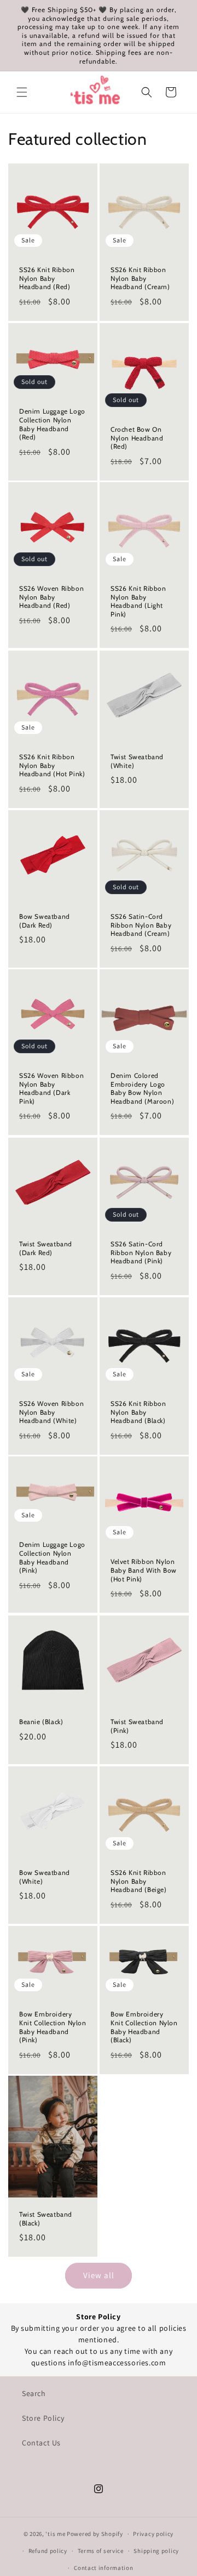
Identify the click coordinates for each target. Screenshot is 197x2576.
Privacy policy (153, 2534)
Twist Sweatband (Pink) (137, 1726)
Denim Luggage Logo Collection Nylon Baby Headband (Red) (52, 424)
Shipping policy (156, 2551)
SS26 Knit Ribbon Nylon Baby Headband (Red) (47, 278)
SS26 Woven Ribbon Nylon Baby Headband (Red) (51, 597)
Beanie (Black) (41, 1722)
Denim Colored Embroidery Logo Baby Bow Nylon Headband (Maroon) (142, 1088)
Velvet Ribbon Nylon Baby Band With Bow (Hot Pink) (144, 1571)
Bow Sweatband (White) (45, 1877)
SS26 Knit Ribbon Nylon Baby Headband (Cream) (140, 278)
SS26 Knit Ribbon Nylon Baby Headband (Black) (138, 1412)
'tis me (55, 2534)
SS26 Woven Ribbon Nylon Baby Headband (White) (51, 1412)
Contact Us (41, 2443)
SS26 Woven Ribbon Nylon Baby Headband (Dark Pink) (51, 1088)
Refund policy (48, 2551)
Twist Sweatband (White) (137, 761)
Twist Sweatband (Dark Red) (46, 1248)
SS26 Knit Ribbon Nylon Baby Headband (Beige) (139, 1881)
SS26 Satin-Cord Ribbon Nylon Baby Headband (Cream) (141, 925)
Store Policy (43, 2418)
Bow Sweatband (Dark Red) (45, 921)
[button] (22, 92)
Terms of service (101, 2551)
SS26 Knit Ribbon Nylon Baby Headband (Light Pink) (138, 602)
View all (99, 2275)
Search (34, 2393)
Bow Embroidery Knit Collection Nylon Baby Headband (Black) (144, 2027)
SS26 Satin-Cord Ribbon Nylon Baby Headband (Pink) (141, 1252)
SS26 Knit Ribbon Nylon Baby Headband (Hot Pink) (52, 765)
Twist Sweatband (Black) (46, 2219)
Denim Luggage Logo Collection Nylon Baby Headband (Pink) (52, 1558)
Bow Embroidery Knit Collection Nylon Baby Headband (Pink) (53, 2027)
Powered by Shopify (95, 2534)
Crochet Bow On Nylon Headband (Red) (137, 438)
